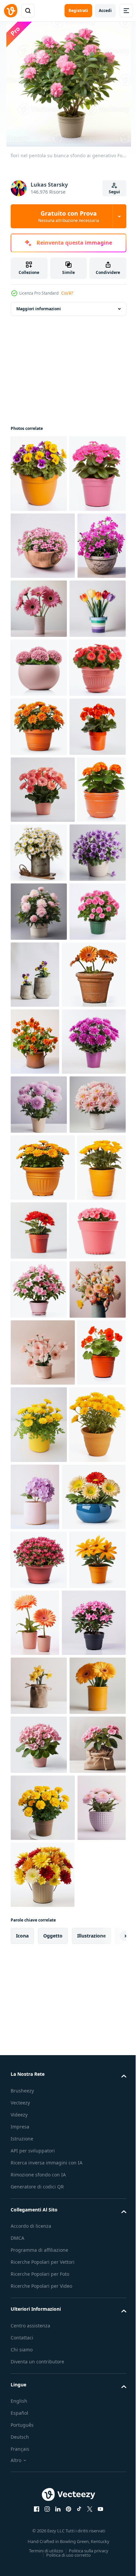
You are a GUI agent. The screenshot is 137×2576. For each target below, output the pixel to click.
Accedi (105, 10)
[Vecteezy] (11, 11)
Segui (114, 192)
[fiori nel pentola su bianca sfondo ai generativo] (39, 474)
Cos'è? (67, 293)
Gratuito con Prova (69, 216)
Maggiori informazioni (39, 309)
